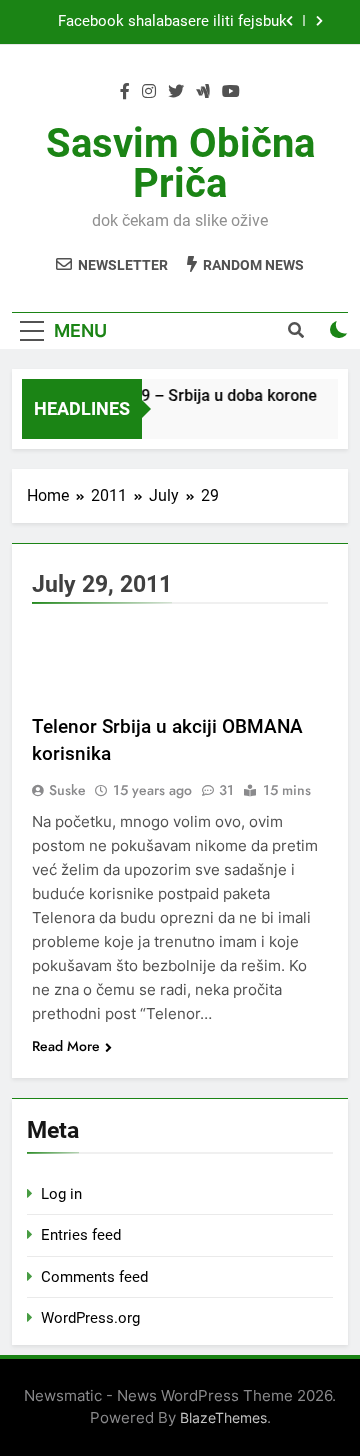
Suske (67, 790)
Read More (66, 1046)
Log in (61, 1194)
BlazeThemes (223, 1417)
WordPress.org (90, 1318)
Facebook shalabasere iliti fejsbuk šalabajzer (172, 22)
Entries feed (81, 1235)
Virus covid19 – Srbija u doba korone (184, 395)
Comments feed (94, 1277)
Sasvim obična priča (180, 163)
